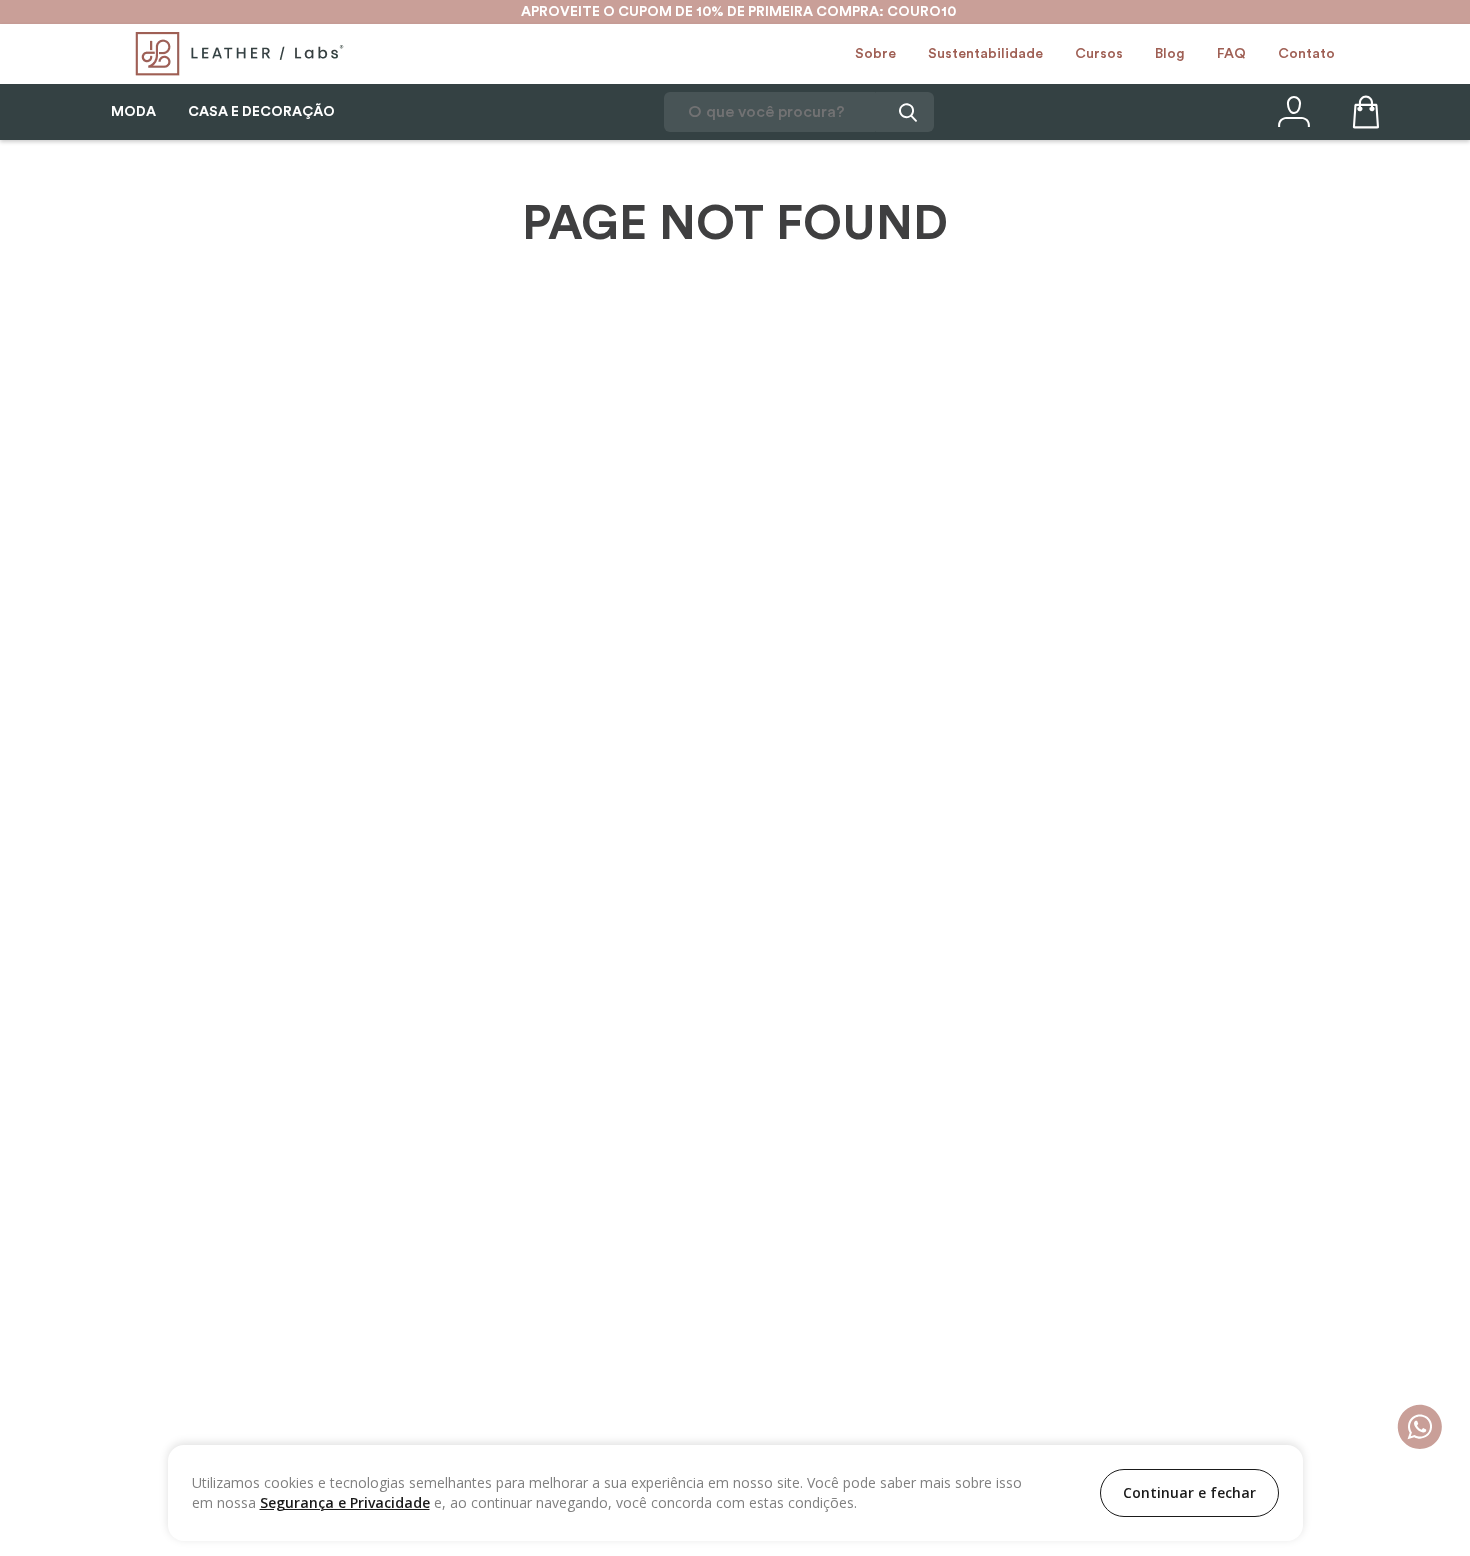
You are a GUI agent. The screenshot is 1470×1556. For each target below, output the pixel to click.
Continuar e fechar (1189, 1492)
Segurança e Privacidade (345, 1502)
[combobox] (799, 112)
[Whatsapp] (1419, 1428)
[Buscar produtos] (905, 112)
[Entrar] (1292, 112)
